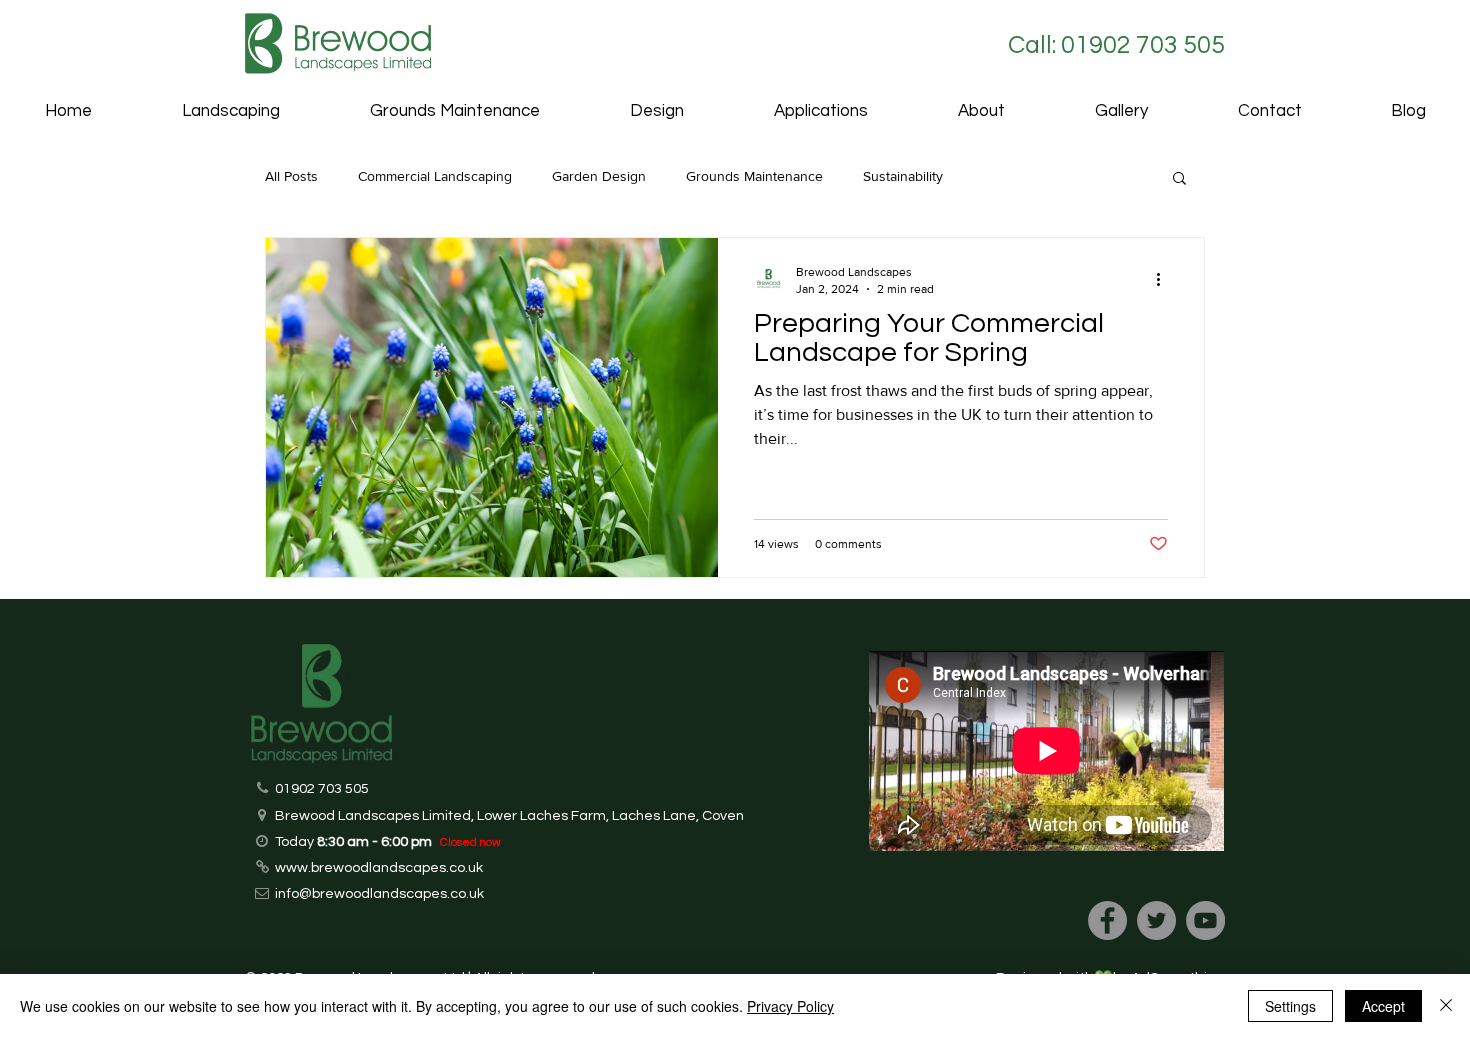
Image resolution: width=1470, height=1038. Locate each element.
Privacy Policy (790, 1006)
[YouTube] (1205, 920)
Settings (1290, 1006)
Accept (1383, 1006)
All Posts (291, 176)
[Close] (1446, 1006)
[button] (821, 111)
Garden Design (599, 176)
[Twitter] (1156, 920)
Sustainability (903, 176)
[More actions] (1165, 279)
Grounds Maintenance (754, 176)
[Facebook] (1107, 920)
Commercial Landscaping (435, 176)
